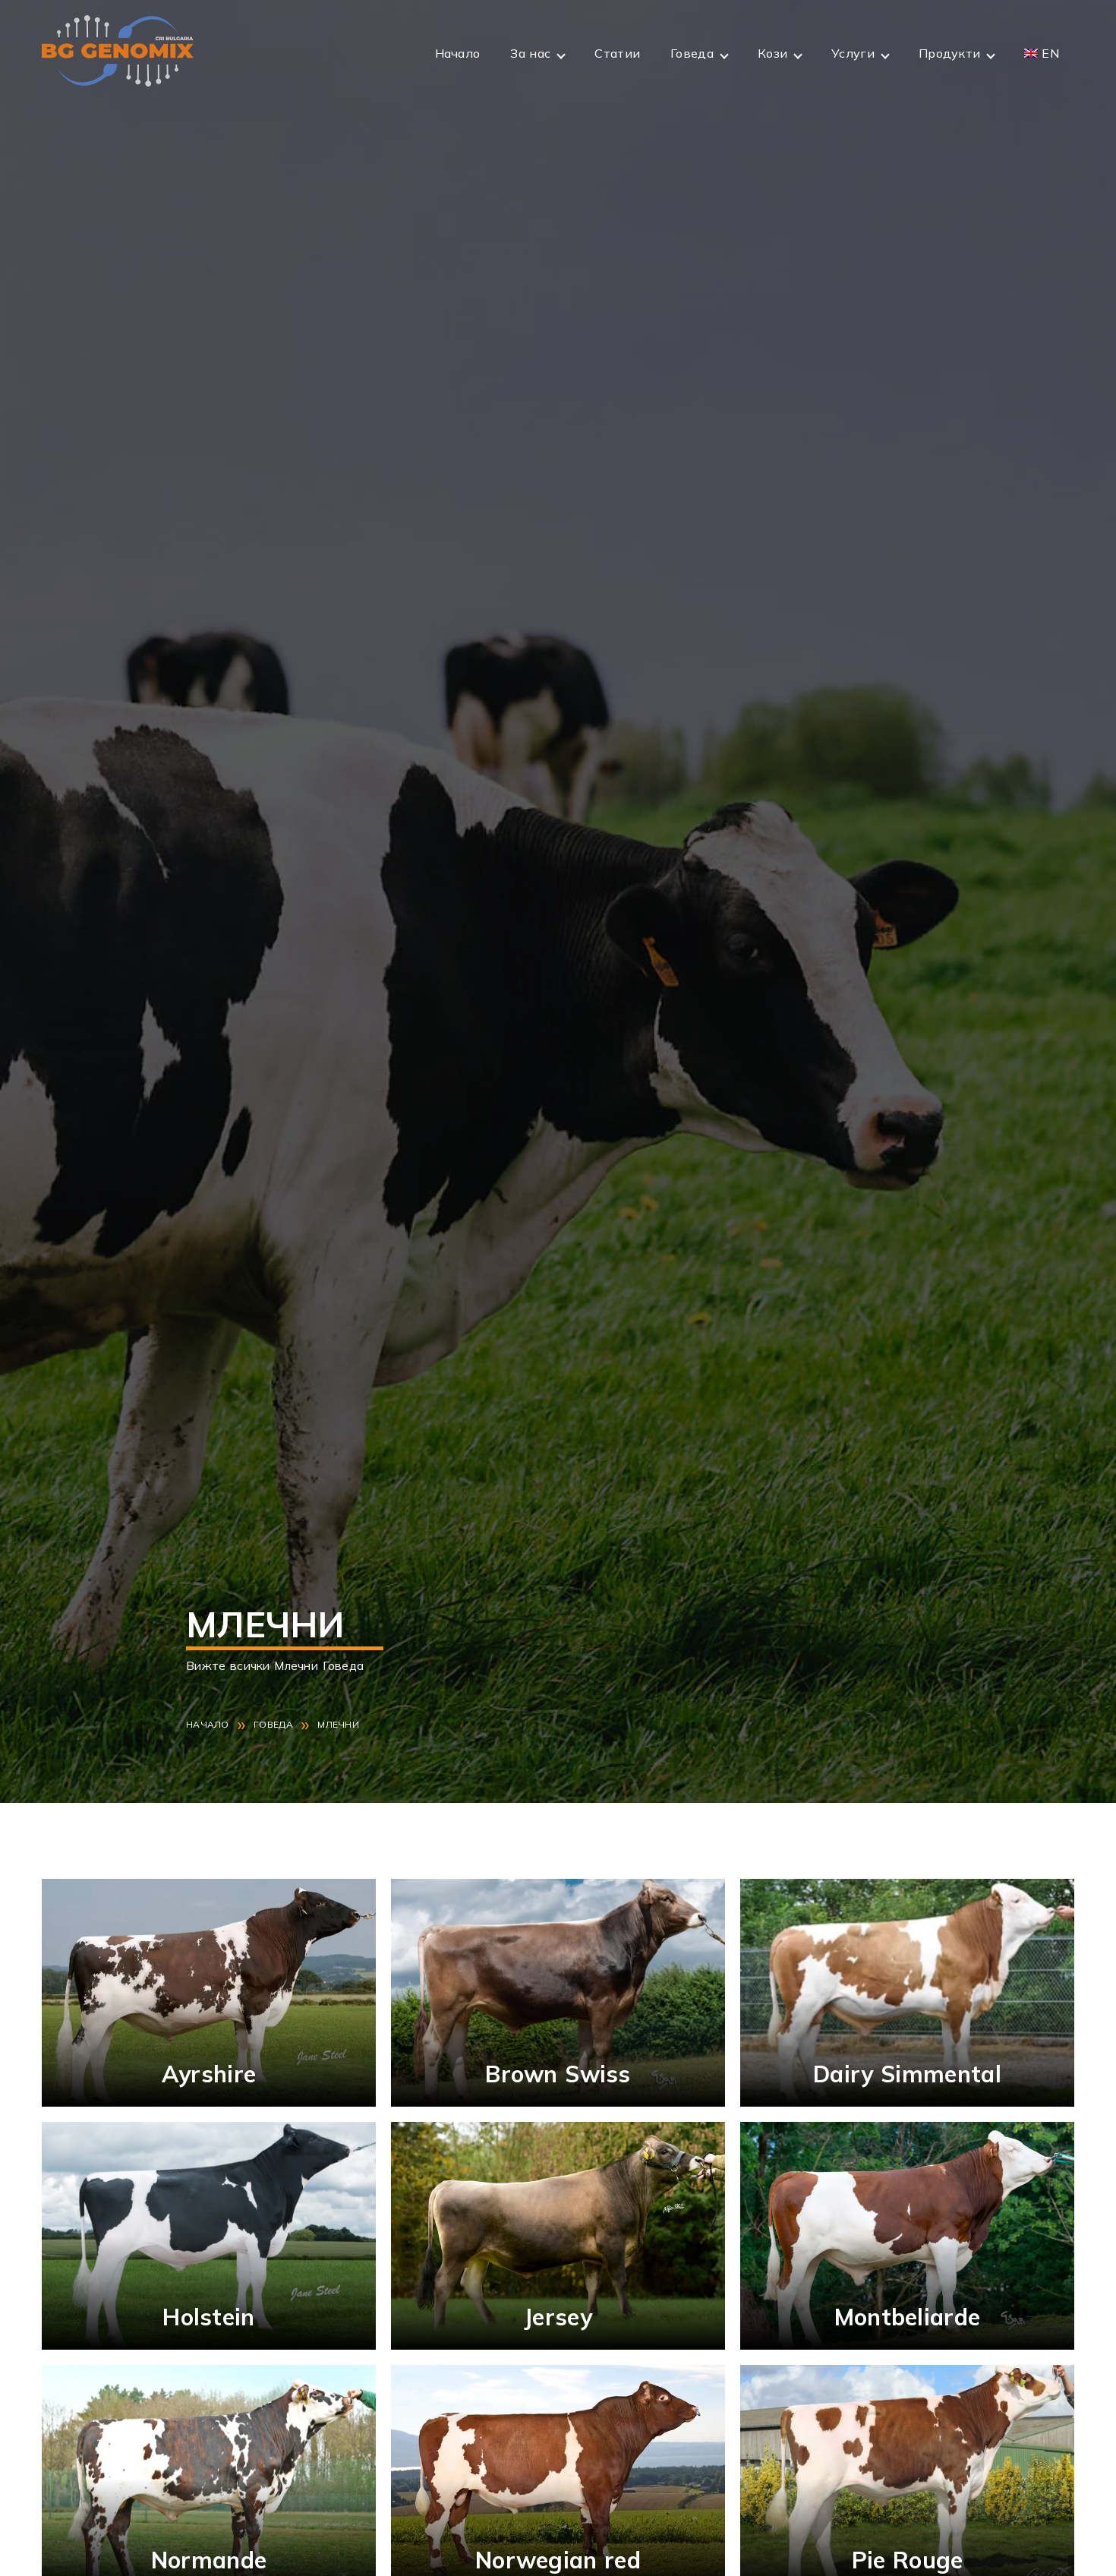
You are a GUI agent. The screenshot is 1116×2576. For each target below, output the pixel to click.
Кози (772, 53)
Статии (617, 53)
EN (1050, 53)
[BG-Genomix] (118, 53)
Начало (458, 53)
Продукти (949, 53)
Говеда (692, 53)
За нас (530, 53)
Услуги (853, 53)
